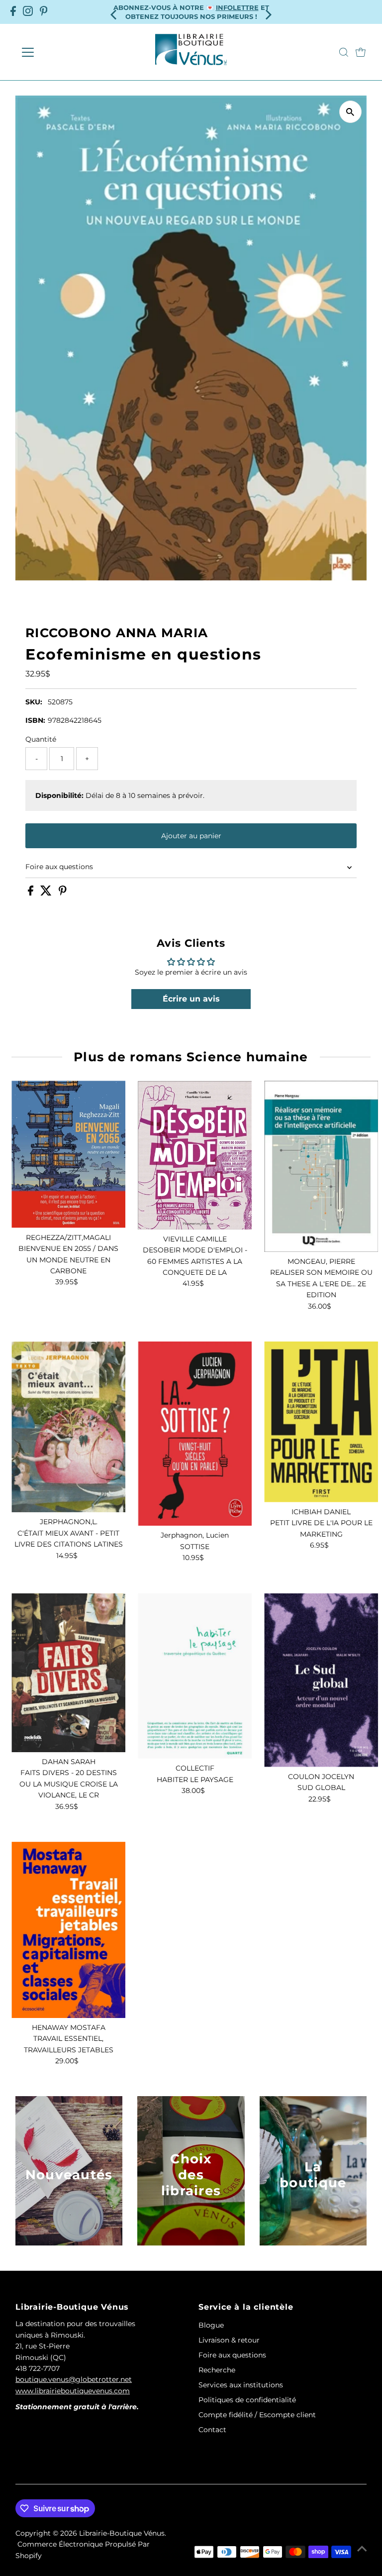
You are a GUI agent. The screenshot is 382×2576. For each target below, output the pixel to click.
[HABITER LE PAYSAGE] (195, 1676)
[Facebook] (13, 12)
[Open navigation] (57, 52)
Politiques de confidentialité (247, 2400)
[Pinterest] (44, 12)
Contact (212, 2430)
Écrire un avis (191, 999)
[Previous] (114, 12)
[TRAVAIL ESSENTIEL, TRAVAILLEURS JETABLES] (68, 1930)
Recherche (217, 2370)
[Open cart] (361, 52)
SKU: (34, 702)
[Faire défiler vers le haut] (362, 2549)
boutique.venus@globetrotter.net (74, 2379)
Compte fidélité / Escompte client (257, 2415)
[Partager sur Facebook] (32, 893)
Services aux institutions (241, 2385)
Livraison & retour (229, 2340)
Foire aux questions (59, 867)
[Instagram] (28, 12)
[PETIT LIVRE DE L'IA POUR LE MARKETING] (321, 1422)
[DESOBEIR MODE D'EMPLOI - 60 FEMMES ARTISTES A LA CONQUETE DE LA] (195, 1155)
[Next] (268, 12)
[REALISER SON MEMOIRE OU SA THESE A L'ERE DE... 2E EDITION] (321, 1166)
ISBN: (35, 720)
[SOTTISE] (195, 1434)
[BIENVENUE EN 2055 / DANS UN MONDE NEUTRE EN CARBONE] (68, 1154)
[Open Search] (344, 52)
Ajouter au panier (191, 836)
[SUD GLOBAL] (321, 1680)
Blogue (211, 2325)
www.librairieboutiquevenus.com (73, 2391)
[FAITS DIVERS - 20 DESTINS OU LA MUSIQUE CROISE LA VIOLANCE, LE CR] (68, 1673)
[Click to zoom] (350, 112)
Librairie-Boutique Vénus (122, 2533)
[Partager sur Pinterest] (63, 893)
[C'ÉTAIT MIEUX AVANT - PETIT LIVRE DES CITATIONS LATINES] (68, 1427)
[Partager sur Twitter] (47, 893)
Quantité (41, 739)
